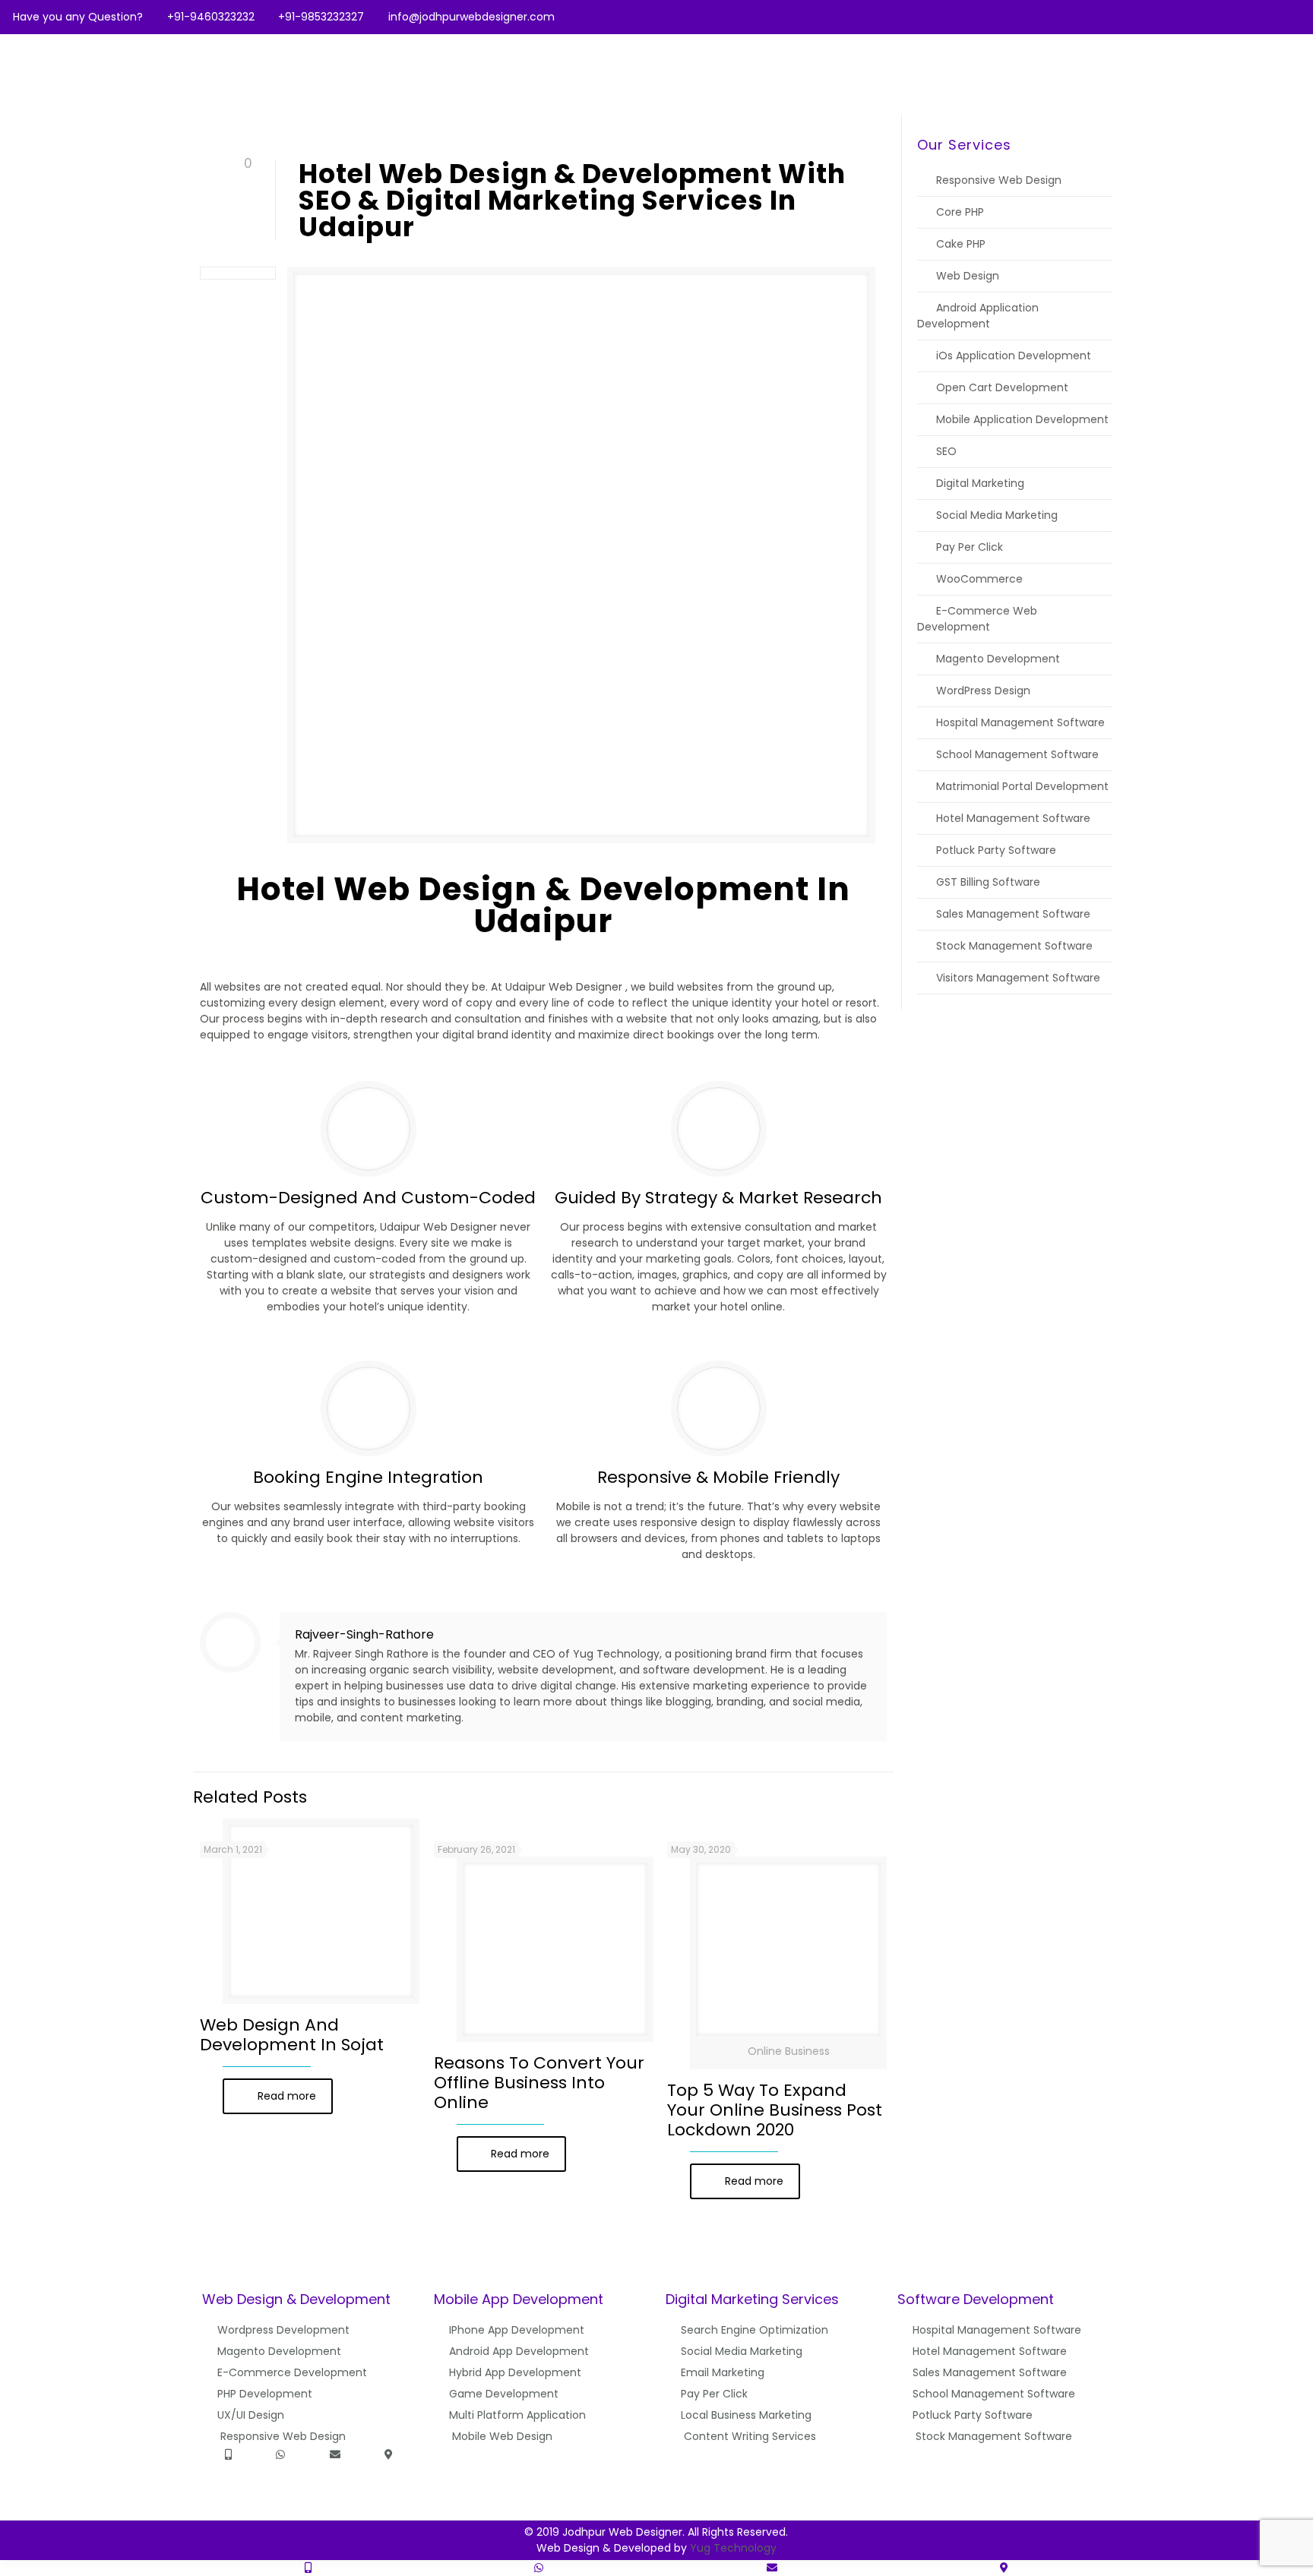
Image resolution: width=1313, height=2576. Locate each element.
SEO (946, 451)
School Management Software (1017, 754)
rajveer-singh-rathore (364, 1634)
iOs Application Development (1014, 356)
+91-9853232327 (321, 17)
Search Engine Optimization (755, 2330)
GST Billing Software (988, 882)
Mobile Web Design (502, 2436)
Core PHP (960, 212)
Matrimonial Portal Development (1022, 786)
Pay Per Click (970, 547)
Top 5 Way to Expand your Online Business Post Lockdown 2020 (775, 2110)
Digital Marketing (980, 483)
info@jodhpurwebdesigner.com (471, 17)
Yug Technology (733, 2548)
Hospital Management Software (1020, 722)
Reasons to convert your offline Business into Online (539, 2083)
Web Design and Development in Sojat (292, 2035)
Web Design (968, 276)
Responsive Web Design (999, 180)
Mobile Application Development (1022, 419)
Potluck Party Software (996, 850)
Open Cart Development (1002, 387)
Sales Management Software (1013, 914)
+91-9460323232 (211, 17)
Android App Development (519, 2351)
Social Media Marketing (997, 515)
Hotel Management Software (1013, 818)
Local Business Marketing (746, 2415)
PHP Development (265, 2394)
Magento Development (998, 659)
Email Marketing (723, 2372)
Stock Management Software (1014, 946)
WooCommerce (979, 579)
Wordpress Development (283, 2330)
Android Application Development (978, 316)
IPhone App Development (517, 2330)
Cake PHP (961, 244)
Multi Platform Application (517, 2415)
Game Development (504, 2394)
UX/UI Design (251, 2415)
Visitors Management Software (1018, 978)
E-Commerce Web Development (977, 619)
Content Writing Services (750, 2436)
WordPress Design (983, 691)
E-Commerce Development (292, 2372)
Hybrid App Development (515, 2372)
